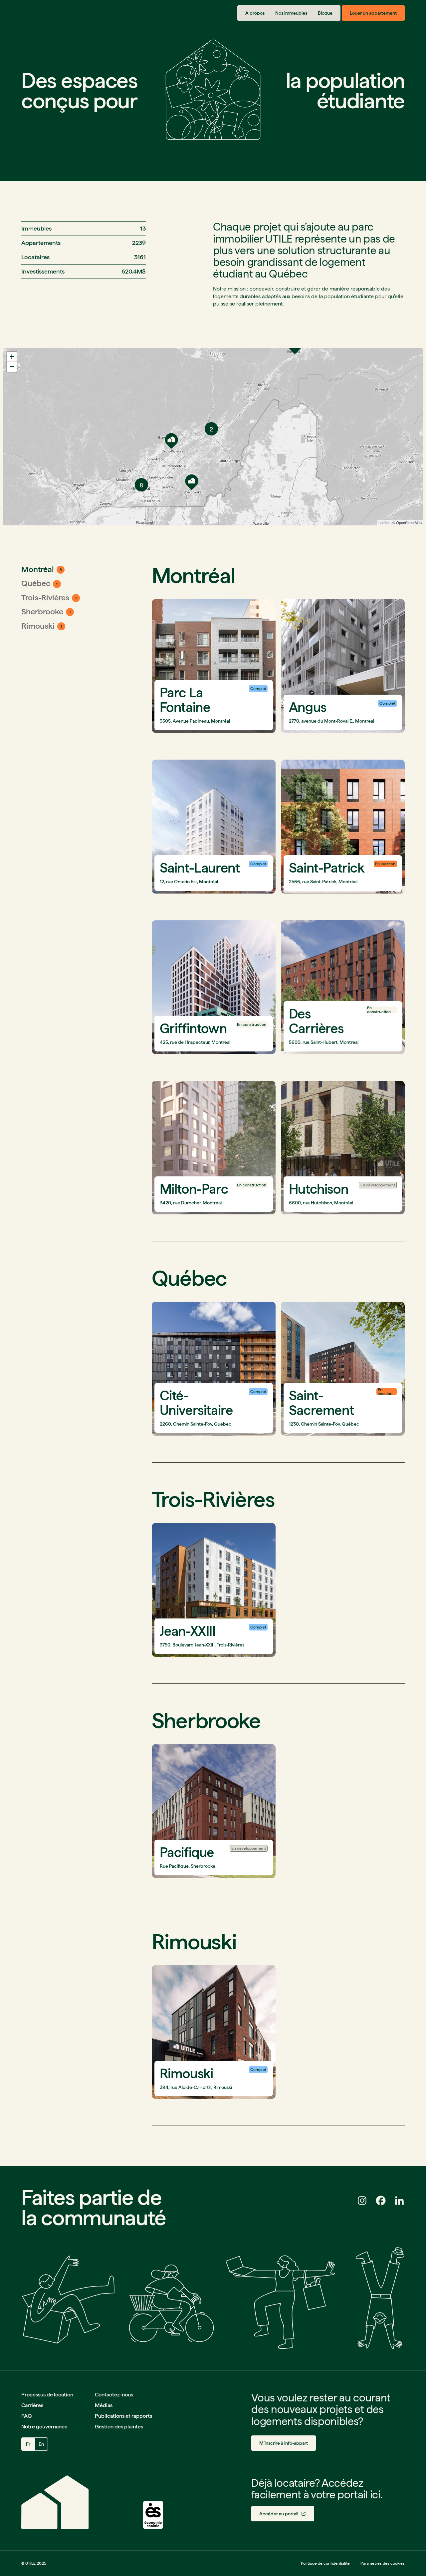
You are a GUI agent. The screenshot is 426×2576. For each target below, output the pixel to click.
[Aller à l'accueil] (50, 13)
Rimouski (38, 626)
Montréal (38, 569)
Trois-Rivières (45, 598)
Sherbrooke (42, 612)
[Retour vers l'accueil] (55, 2502)
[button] (284, 2443)
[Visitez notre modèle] (153, 2515)
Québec (36, 583)
